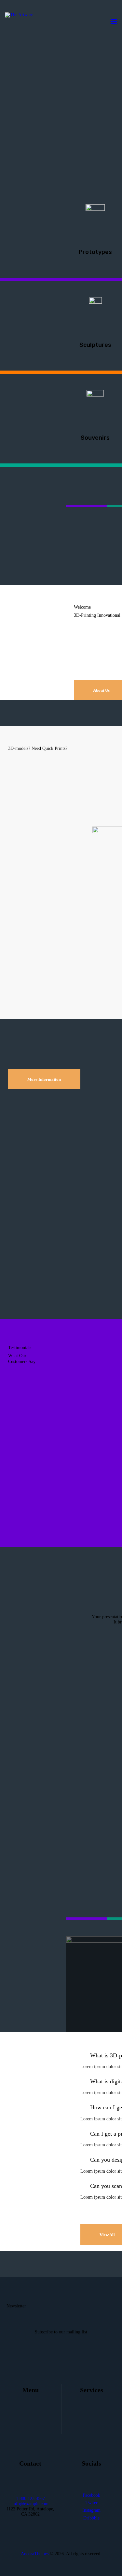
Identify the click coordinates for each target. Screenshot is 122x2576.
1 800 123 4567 (30, 2499)
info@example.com (30, 2504)
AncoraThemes (35, 2554)
